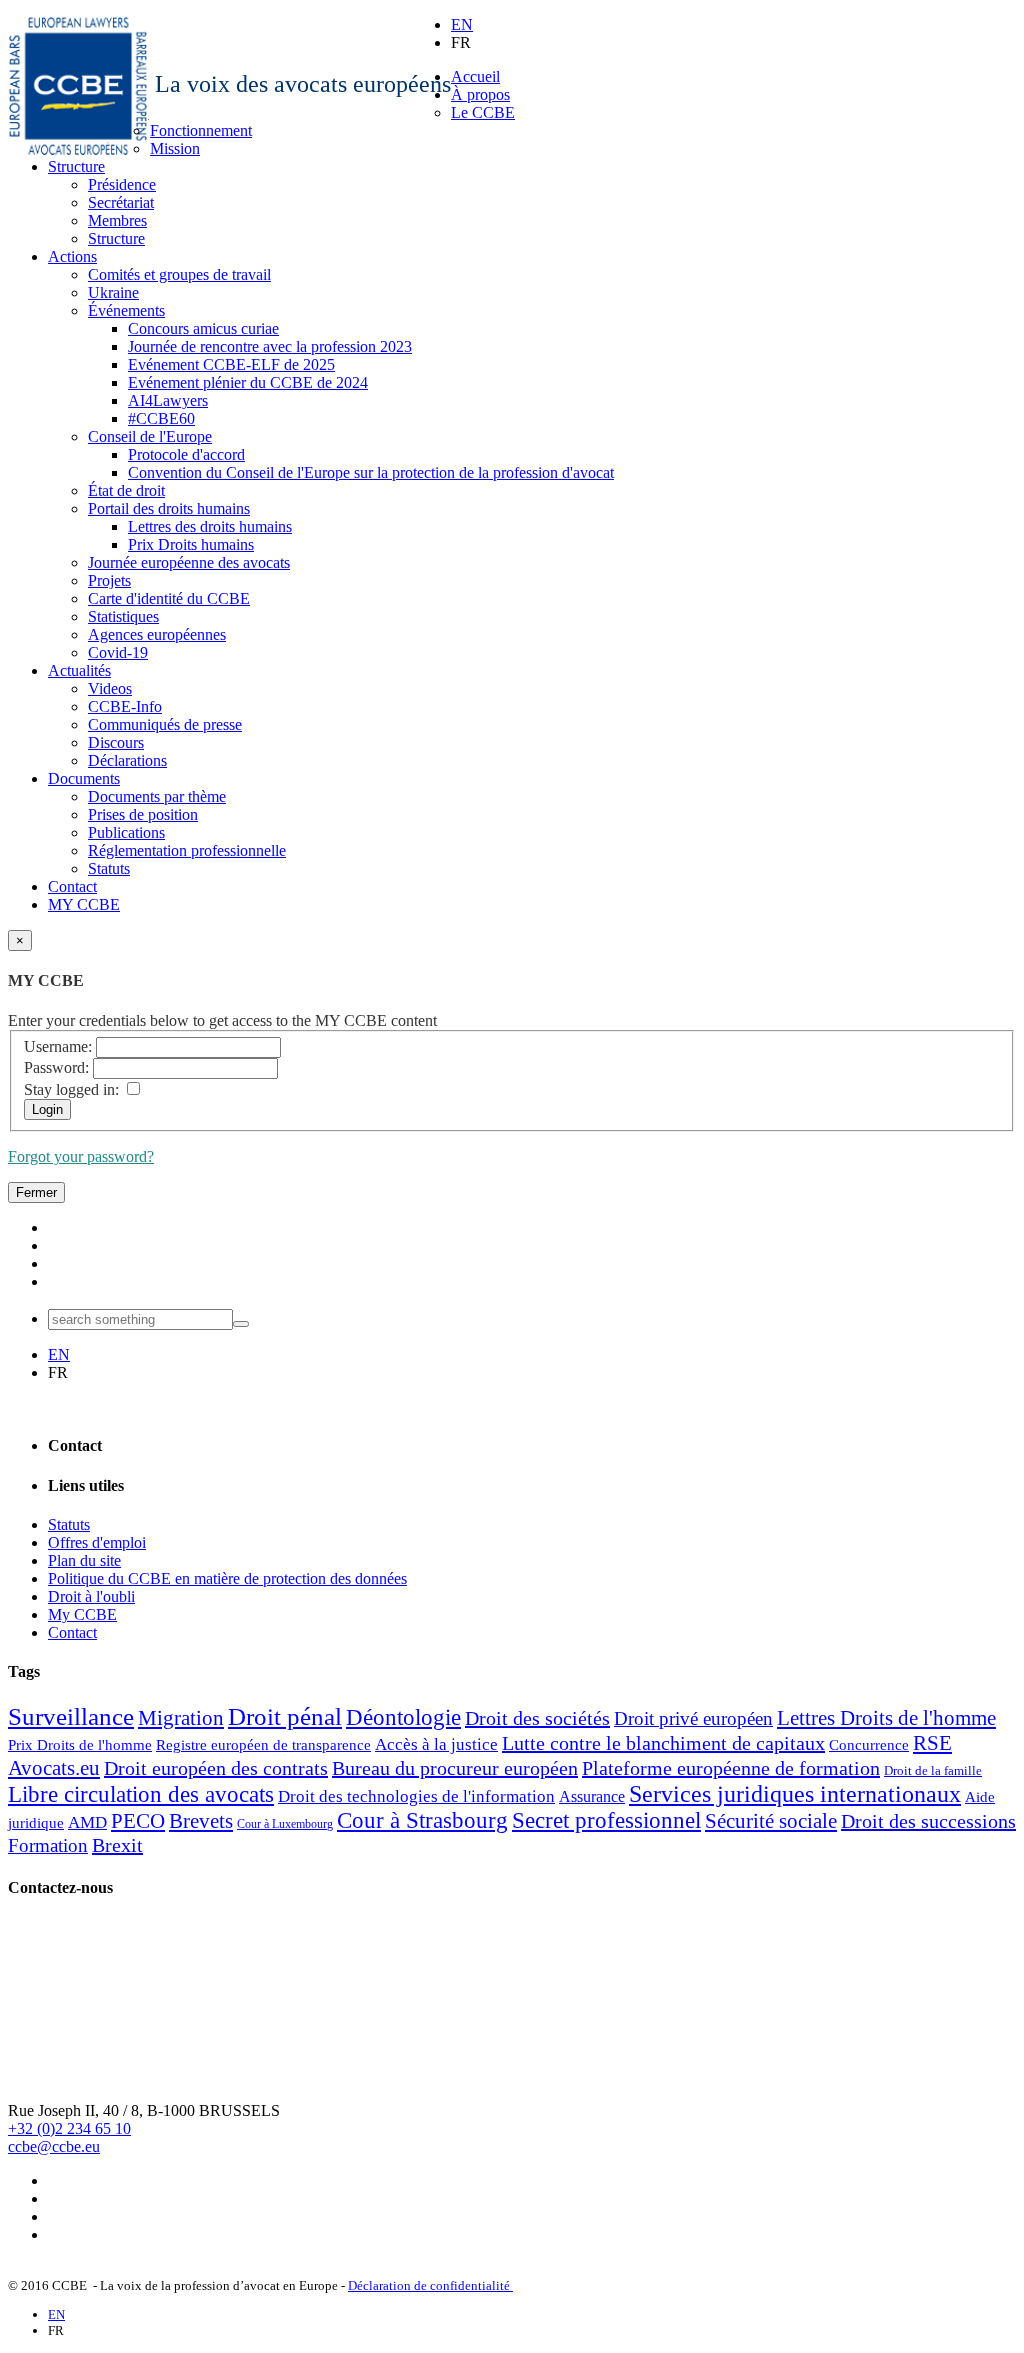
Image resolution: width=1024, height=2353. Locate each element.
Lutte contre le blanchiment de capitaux (663, 1743)
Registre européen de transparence (263, 1745)
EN (462, 24)
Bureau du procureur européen (455, 1768)
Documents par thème (157, 796)
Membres (117, 220)
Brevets (201, 1821)
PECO (138, 1821)
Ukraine (113, 292)
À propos (480, 94)
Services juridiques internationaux (795, 1794)
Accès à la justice (436, 1744)
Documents (84, 778)
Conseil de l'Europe (150, 436)
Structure (76, 166)
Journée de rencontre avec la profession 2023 (270, 346)
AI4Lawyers (168, 400)
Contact (72, 886)
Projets (109, 580)
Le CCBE (483, 112)
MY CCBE (84, 904)
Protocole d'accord (186, 454)
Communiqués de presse (165, 724)
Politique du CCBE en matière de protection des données (227, 1578)
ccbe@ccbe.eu (54, 2146)
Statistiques (123, 616)
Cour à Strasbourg (422, 1820)
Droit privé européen (693, 1718)
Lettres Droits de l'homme (886, 1718)
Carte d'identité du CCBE (169, 598)
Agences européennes (157, 634)
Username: (58, 1046)
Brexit (117, 1845)
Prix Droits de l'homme (80, 1745)
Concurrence (869, 1745)
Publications (126, 832)
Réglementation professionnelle (187, 850)
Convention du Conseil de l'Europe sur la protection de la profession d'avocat (371, 472)
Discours (116, 742)
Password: (56, 1067)
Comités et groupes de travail (179, 274)
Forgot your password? (81, 1156)
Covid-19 (118, 652)
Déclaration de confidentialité (430, 2285)
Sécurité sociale (771, 1821)
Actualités (79, 670)
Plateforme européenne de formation (731, 1768)
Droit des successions (928, 1821)
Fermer (36, 1192)
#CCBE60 (161, 418)
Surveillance (71, 1716)
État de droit (126, 490)
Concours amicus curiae (203, 328)
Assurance (592, 1796)
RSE (932, 1743)
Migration (181, 1718)
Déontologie (403, 1717)
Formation (48, 1845)
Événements (126, 310)
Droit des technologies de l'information (416, 1796)
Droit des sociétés (537, 1718)
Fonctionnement (201, 130)
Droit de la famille (933, 1770)
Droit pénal (285, 1716)
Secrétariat (121, 202)
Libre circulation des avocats (141, 1794)
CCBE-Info (125, 706)
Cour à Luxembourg (285, 1824)
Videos (110, 688)
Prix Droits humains (191, 544)
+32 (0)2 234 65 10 (69, 2128)
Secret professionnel (606, 1820)
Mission (175, 148)
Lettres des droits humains (210, 526)
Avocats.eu (54, 1768)
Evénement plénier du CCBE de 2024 (248, 382)
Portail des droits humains (169, 508)
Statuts (109, 868)
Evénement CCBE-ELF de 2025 (231, 364)
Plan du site (84, 1560)
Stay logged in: (71, 1089)
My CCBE (82, 1614)
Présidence (122, 184)
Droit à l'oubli (91, 1596)
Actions (72, 256)
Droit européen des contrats (216, 1768)
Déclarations (127, 760)
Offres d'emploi (97, 1542)
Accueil (475, 76)
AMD (87, 1822)
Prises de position (143, 814)
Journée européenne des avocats (189, 562)
